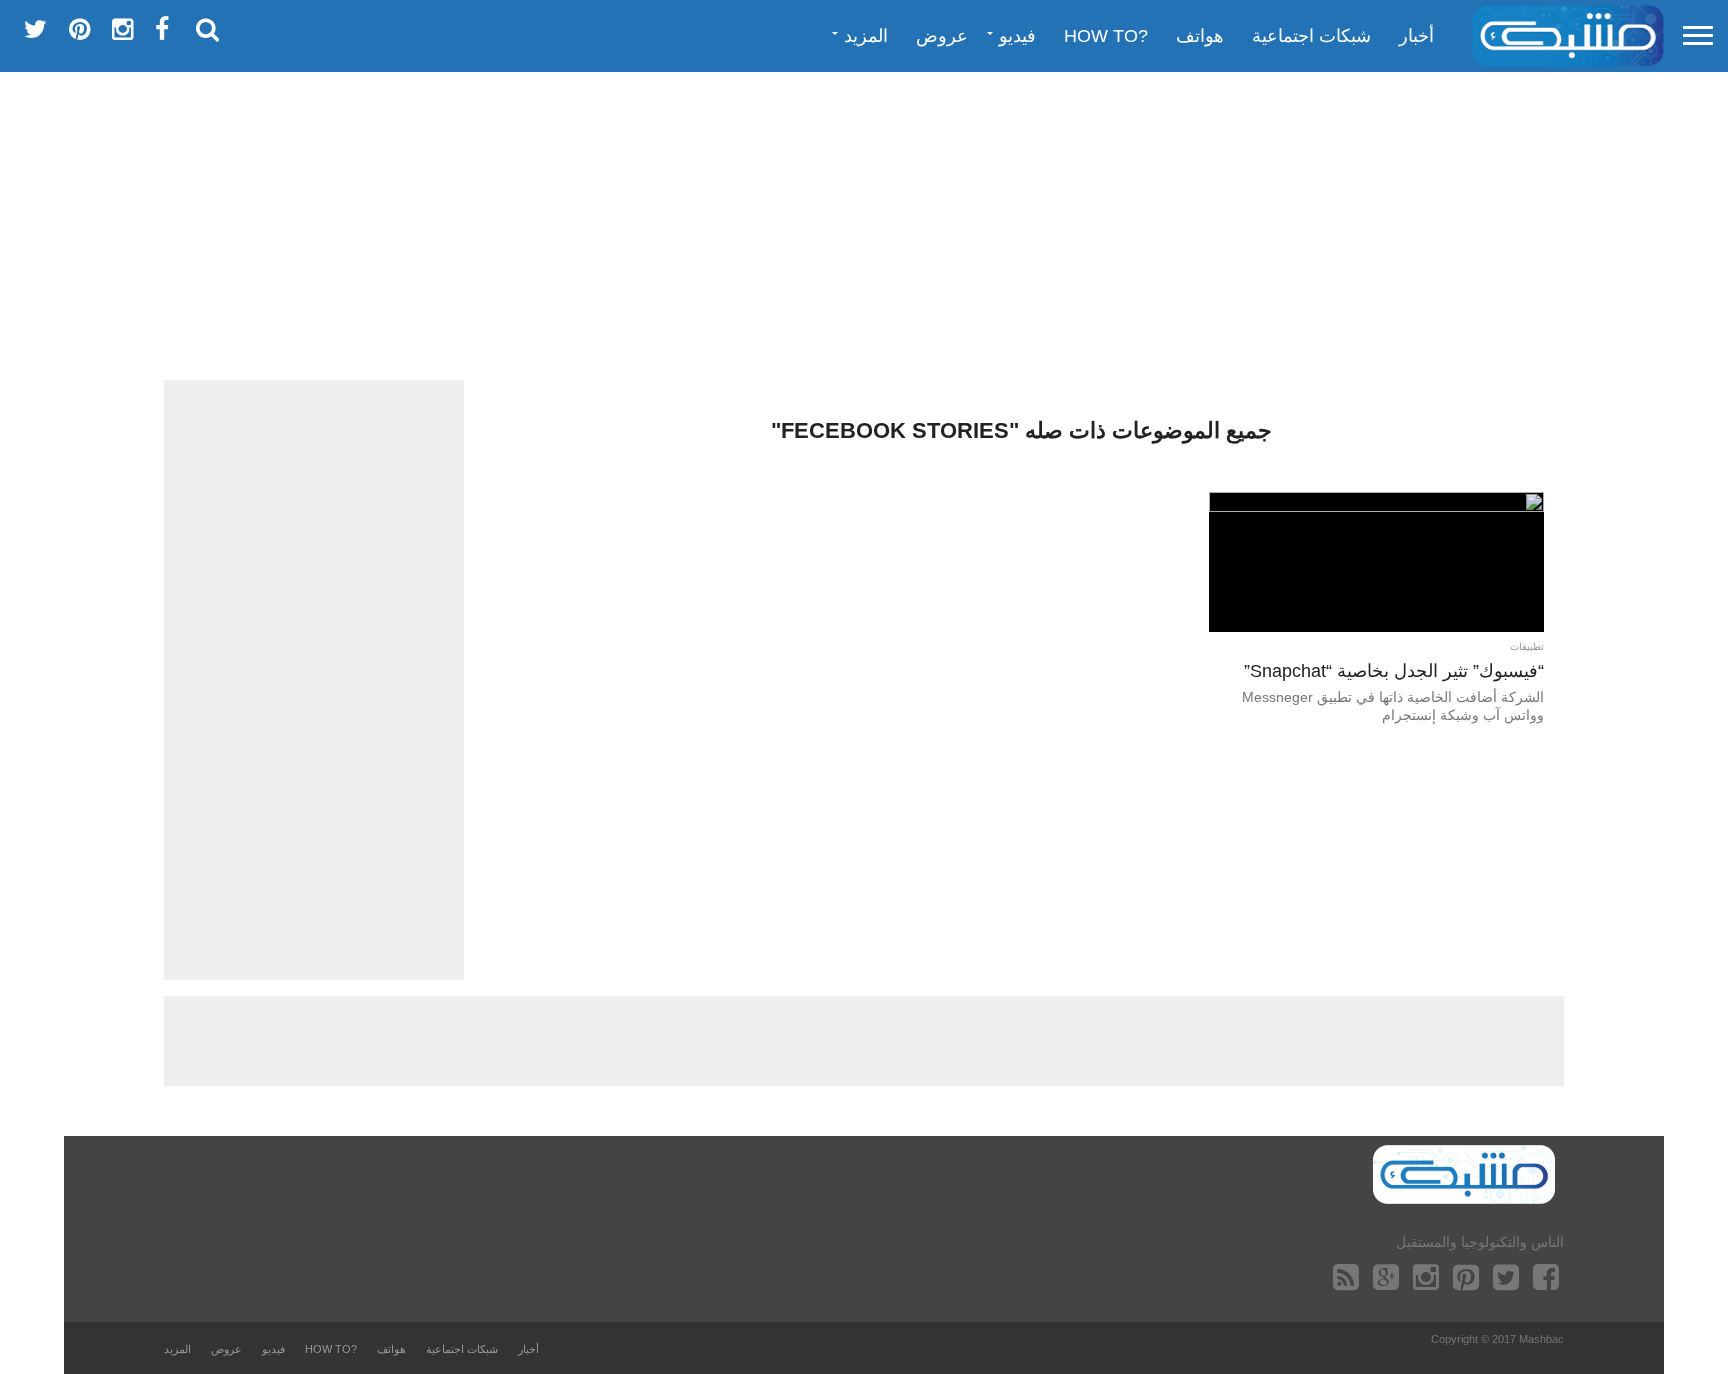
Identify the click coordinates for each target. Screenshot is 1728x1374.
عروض (942, 36)
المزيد (866, 36)
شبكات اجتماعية (1311, 36)
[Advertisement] (864, 225)
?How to (1106, 36)
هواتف (1200, 36)
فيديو (1017, 36)
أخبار (1416, 36)
